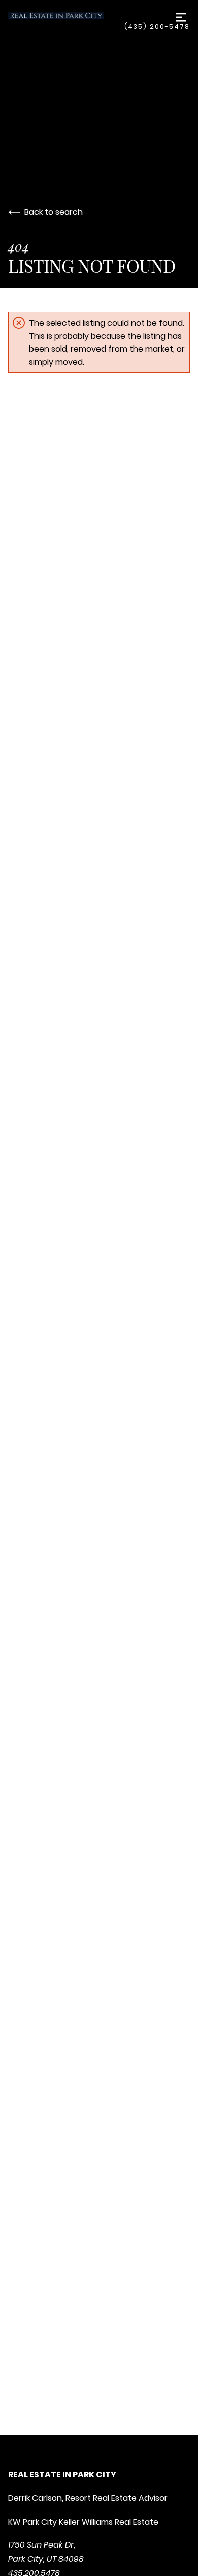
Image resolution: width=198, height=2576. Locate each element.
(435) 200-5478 (157, 27)
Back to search (54, 212)
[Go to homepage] (66, 16)
